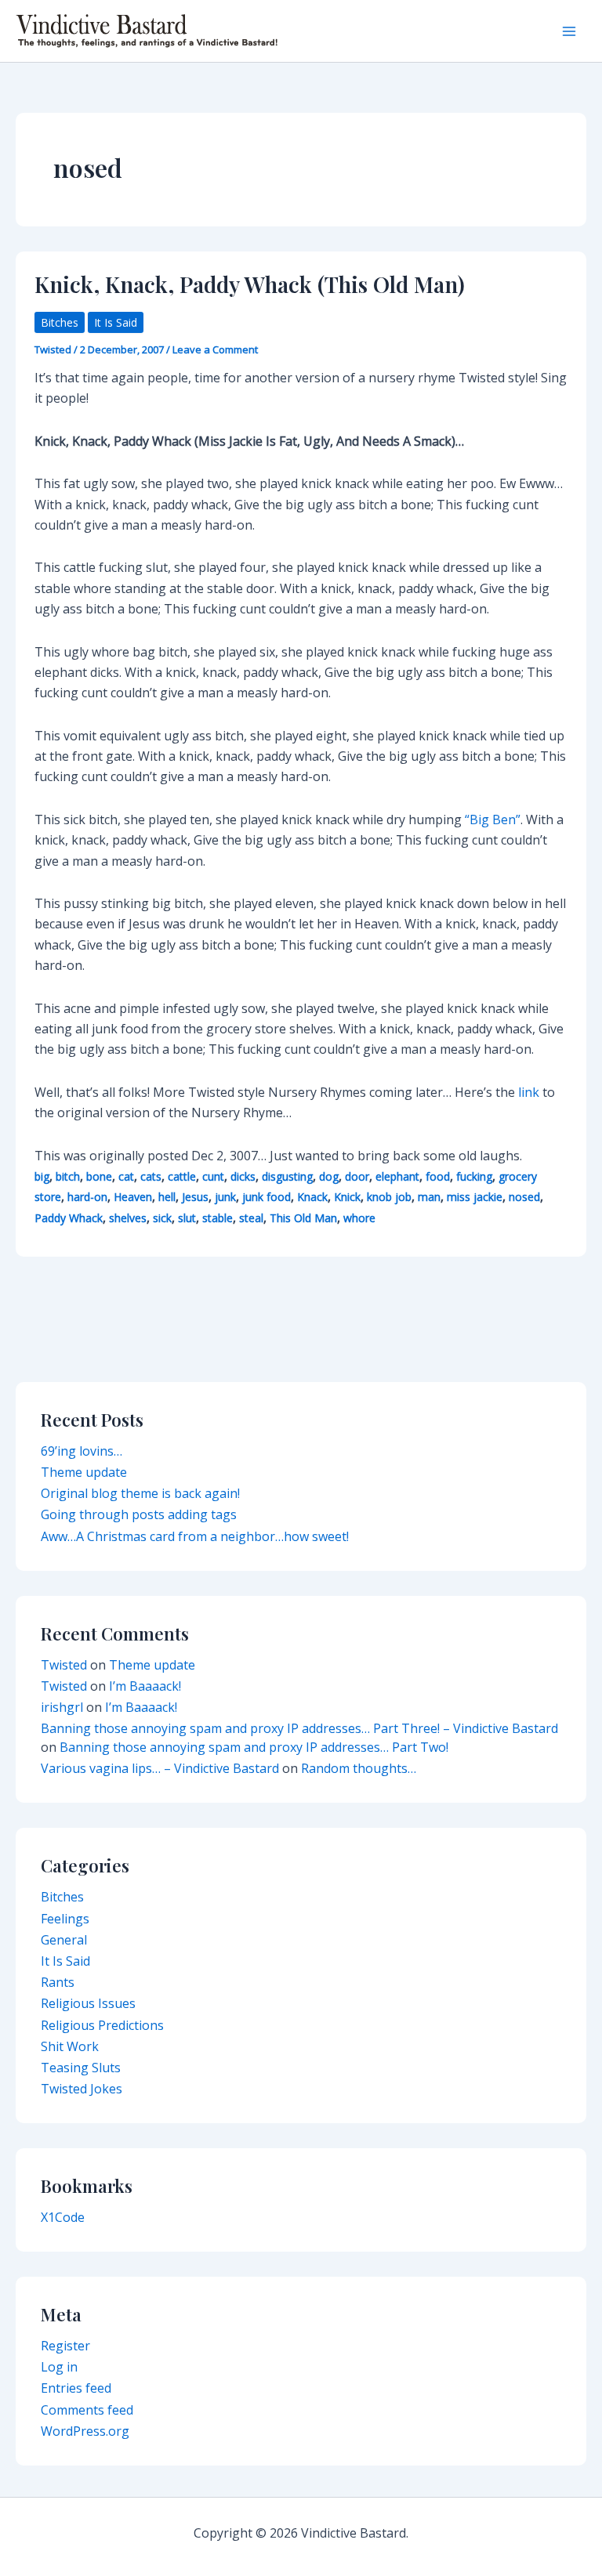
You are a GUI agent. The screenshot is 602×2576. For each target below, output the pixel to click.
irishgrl (62, 1707)
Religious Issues (88, 2003)
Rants (58, 1982)
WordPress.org (85, 2431)
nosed (524, 1197)
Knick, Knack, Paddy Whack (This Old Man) (250, 284)
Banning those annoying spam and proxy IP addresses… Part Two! (254, 1747)
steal (251, 1218)
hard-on (87, 1197)
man (429, 1197)
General (64, 1940)
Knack (312, 1197)
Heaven (133, 1197)
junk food (267, 1197)
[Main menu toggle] (569, 31)
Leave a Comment (215, 349)
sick (162, 1218)
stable (218, 1218)
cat (126, 1176)
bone (99, 1176)
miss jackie (475, 1197)
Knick (347, 1197)
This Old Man (303, 1218)
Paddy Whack (69, 1218)
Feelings (65, 1919)
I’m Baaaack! (145, 1686)
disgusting (287, 1176)
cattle (182, 1176)
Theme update (84, 1472)
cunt (213, 1176)
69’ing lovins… (82, 1451)
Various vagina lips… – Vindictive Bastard (160, 1768)
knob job (389, 1197)
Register (65, 2346)
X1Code (63, 2217)
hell (167, 1197)
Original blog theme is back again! (140, 1493)
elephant (397, 1176)
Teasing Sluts (81, 2068)
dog (329, 1176)
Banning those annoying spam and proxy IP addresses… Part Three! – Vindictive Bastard (299, 1728)
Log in (59, 2367)
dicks (243, 1176)
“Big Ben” (493, 819)
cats (151, 1176)
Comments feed (87, 2410)
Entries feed (76, 2388)
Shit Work (70, 2046)
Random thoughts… (359, 1768)
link (529, 1092)
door (357, 1176)
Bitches (60, 322)
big (42, 1176)
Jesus (195, 1197)
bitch (68, 1176)
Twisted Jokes (82, 2089)
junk (225, 1197)
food (438, 1176)
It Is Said (116, 322)
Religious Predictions (102, 2025)
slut (187, 1218)
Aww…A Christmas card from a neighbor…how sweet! (195, 1536)
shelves (128, 1218)
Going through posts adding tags (139, 1514)
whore (359, 1218)
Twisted (64, 1665)
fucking (474, 1176)
